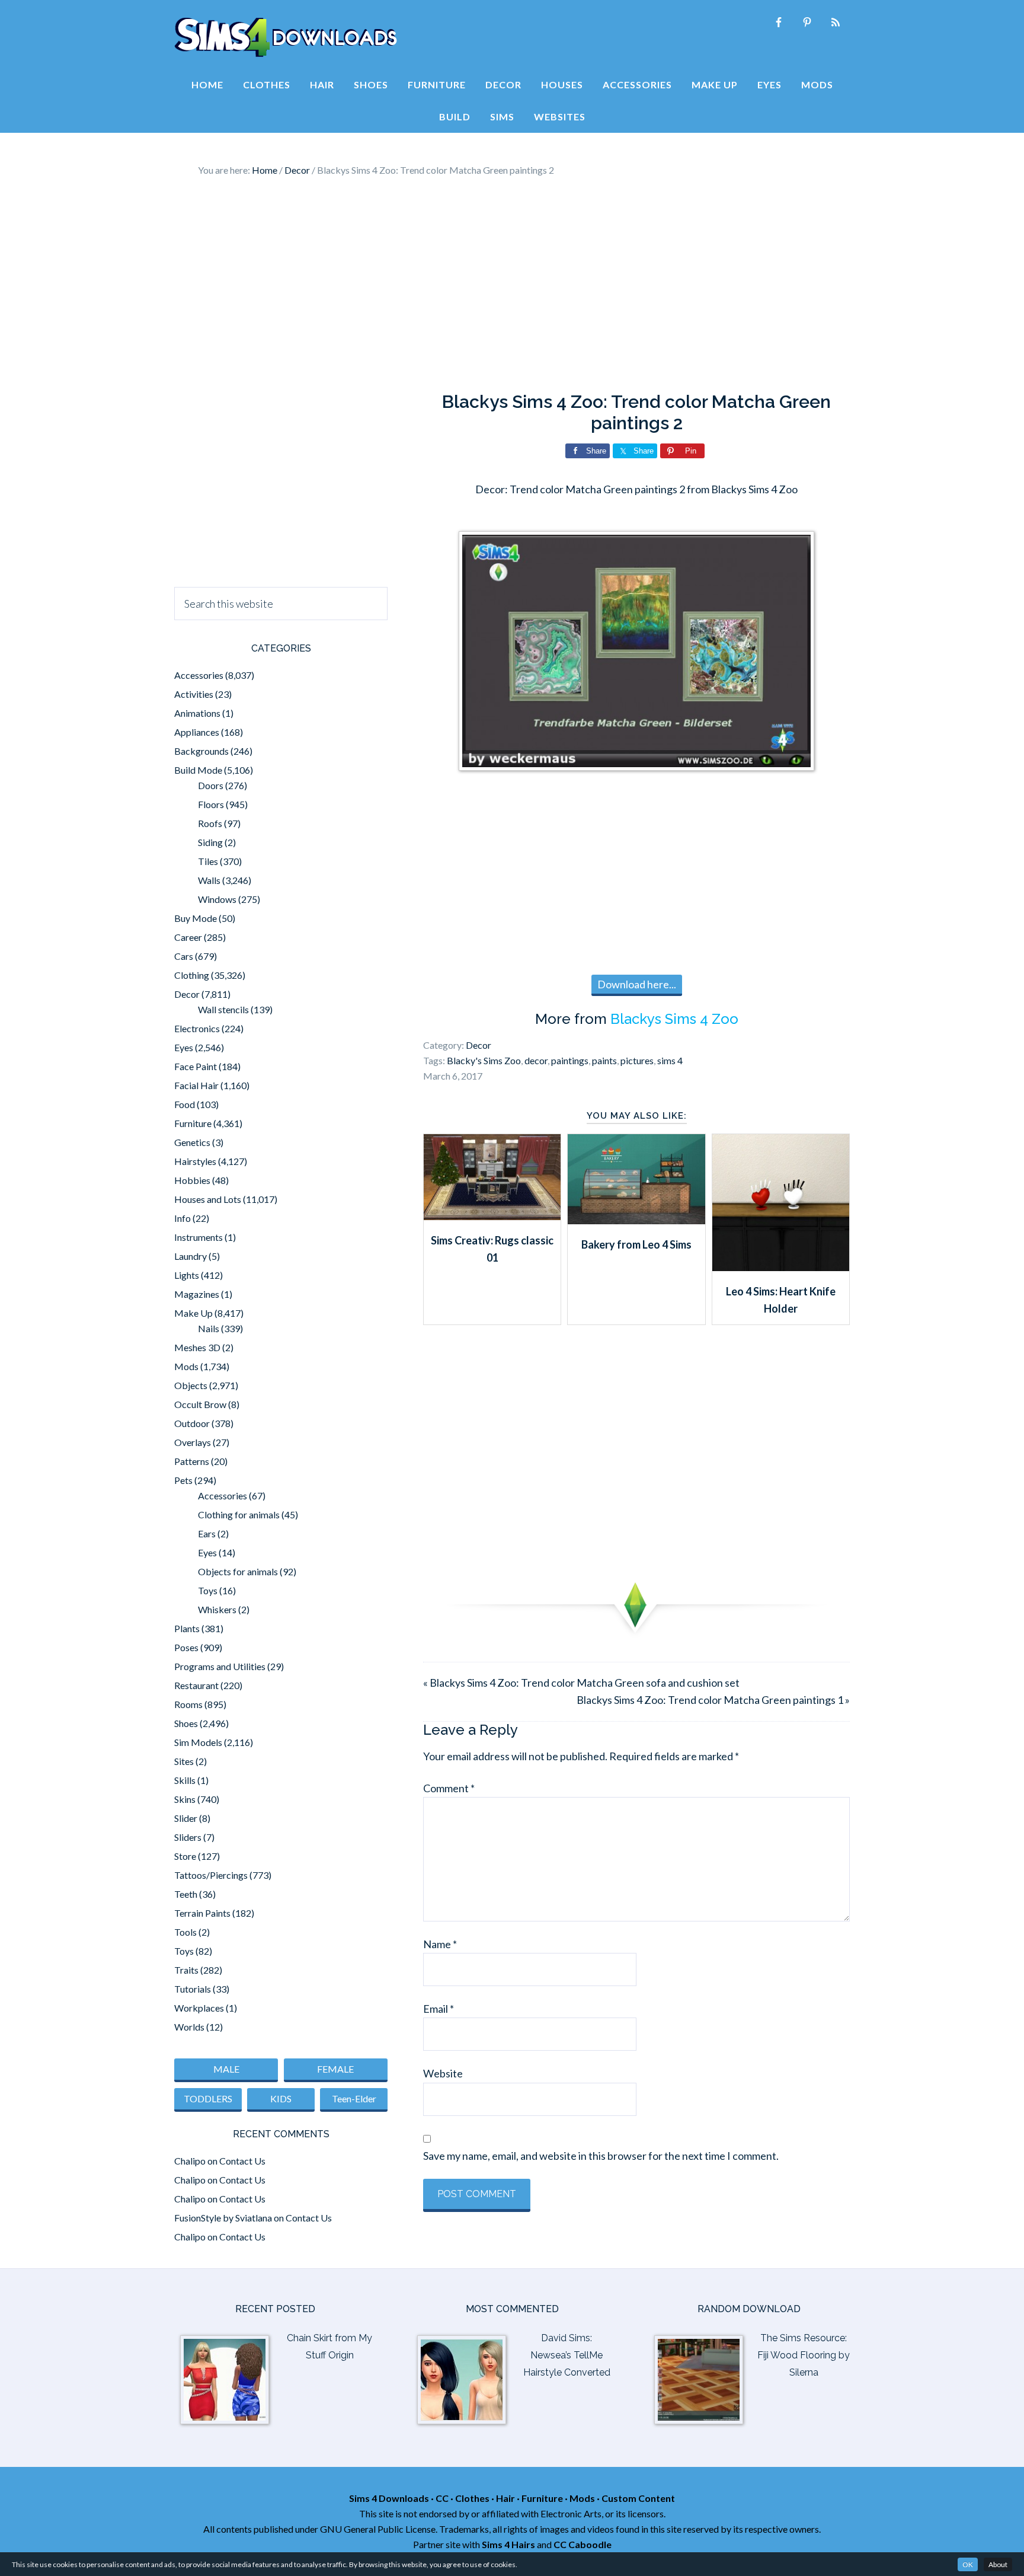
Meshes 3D (197, 1347)
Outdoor (192, 1423)
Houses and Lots (208, 1199)
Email (439, 2009)
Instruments (199, 1237)
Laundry (191, 1256)
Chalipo (190, 2161)
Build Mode (198, 770)
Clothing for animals (239, 1514)
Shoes (186, 1723)
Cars (184, 956)
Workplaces (199, 2008)
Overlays (193, 1442)
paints (604, 1060)
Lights (187, 1275)
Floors (211, 804)
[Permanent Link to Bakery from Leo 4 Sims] (636, 1220)
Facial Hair (196, 1085)
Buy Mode (196, 918)
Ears (207, 1533)
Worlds (189, 2027)
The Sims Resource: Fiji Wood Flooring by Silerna (804, 2355)
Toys (208, 1590)
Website (443, 2073)
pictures (637, 1060)
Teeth (186, 1894)
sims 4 (670, 1060)
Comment (449, 1788)
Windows (217, 899)
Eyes (184, 1047)
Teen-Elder (354, 2098)
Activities (194, 694)
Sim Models (198, 1742)
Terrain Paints (202, 1913)
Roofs (210, 823)
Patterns (192, 1461)
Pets (183, 1480)
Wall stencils (223, 1009)
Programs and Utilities (220, 1666)
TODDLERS (208, 2098)
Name (440, 1944)
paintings (570, 1060)
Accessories (199, 675)
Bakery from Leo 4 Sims (636, 1244)
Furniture (193, 1123)
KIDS (281, 2098)
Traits (186, 1970)
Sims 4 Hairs (508, 2544)
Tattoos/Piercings (211, 1875)
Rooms (188, 1704)
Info (183, 1218)
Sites (184, 1761)
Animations (197, 713)
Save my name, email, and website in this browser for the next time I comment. (601, 2156)
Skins (185, 1799)
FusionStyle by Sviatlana (223, 2218)
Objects (191, 1385)
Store (185, 1856)
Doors (211, 785)
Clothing (192, 975)
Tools (185, 1932)
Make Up (193, 1313)
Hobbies (192, 1180)
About (998, 2564)
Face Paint (196, 1066)
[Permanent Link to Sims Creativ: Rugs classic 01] (492, 1216)
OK (968, 2564)
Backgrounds (201, 751)
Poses (186, 1647)
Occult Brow (200, 1404)
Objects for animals (238, 1571)
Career (188, 937)
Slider (186, 1818)
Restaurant (196, 1685)
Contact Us (242, 2161)
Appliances (197, 732)
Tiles (208, 861)
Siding (210, 842)
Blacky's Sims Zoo (484, 1060)
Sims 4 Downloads (286, 37)
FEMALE (335, 2069)
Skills (185, 1780)
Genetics (192, 1142)
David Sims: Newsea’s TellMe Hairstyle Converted (567, 2355)
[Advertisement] (512, 285)
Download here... (637, 984)
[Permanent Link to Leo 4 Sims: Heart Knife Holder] (781, 1267)
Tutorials (193, 1989)
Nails (209, 1328)
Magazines (197, 1294)
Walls (209, 880)
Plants (187, 1628)
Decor (479, 1045)
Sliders (188, 1837)
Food (185, 1104)
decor (536, 1060)
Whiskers (217, 1609)
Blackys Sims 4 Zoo (674, 1019)
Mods (186, 1366)
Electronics (197, 1028)
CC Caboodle (583, 2544)
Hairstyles (195, 1161)
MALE (226, 2069)
